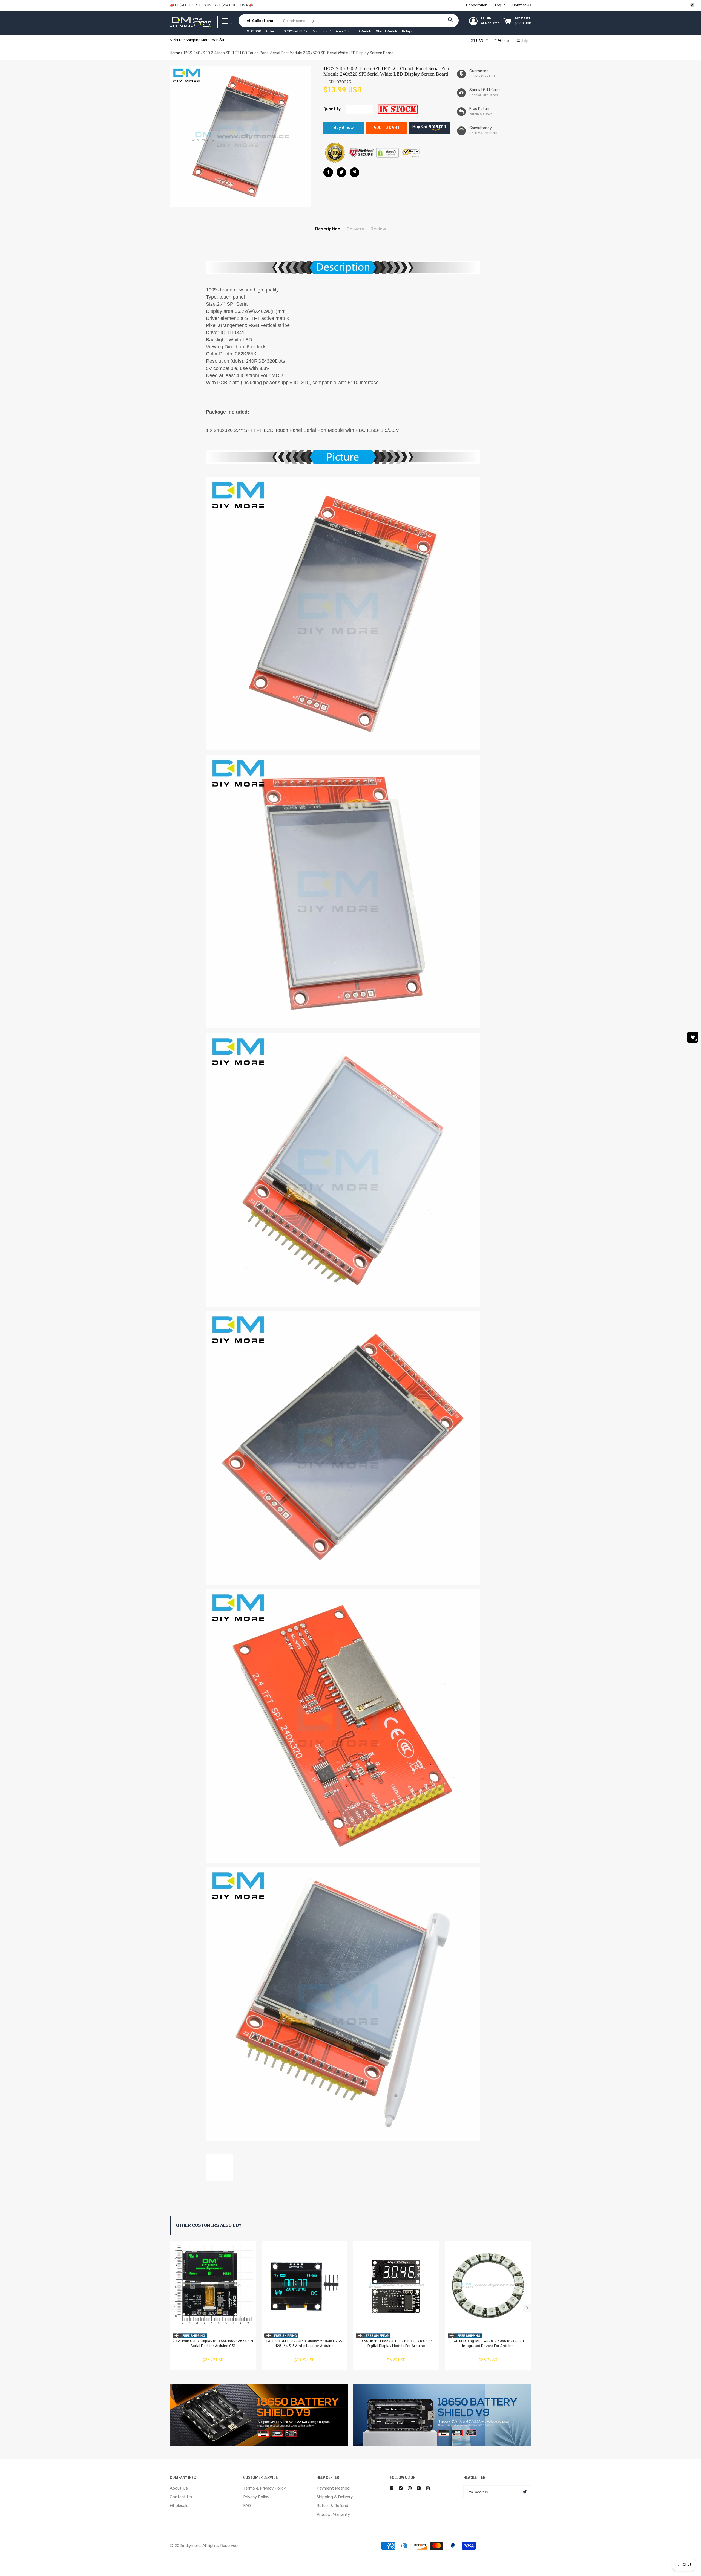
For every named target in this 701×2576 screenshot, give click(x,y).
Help (524, 41)
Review (378, 229)
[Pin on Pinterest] (354, 172)
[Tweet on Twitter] (341, 172)
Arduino (272, 31)
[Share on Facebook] (328, 172)
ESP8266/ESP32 (295, 31)
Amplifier (343, 31)
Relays (407, 31)
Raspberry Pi (322, 31)
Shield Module (387, 31)
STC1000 (254, 31)
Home (175, 53)
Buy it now (344, 128)
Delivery (355, 229)
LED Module (363, 31)
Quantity (332, 109)
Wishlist (504, 41)
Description (328, 229)
